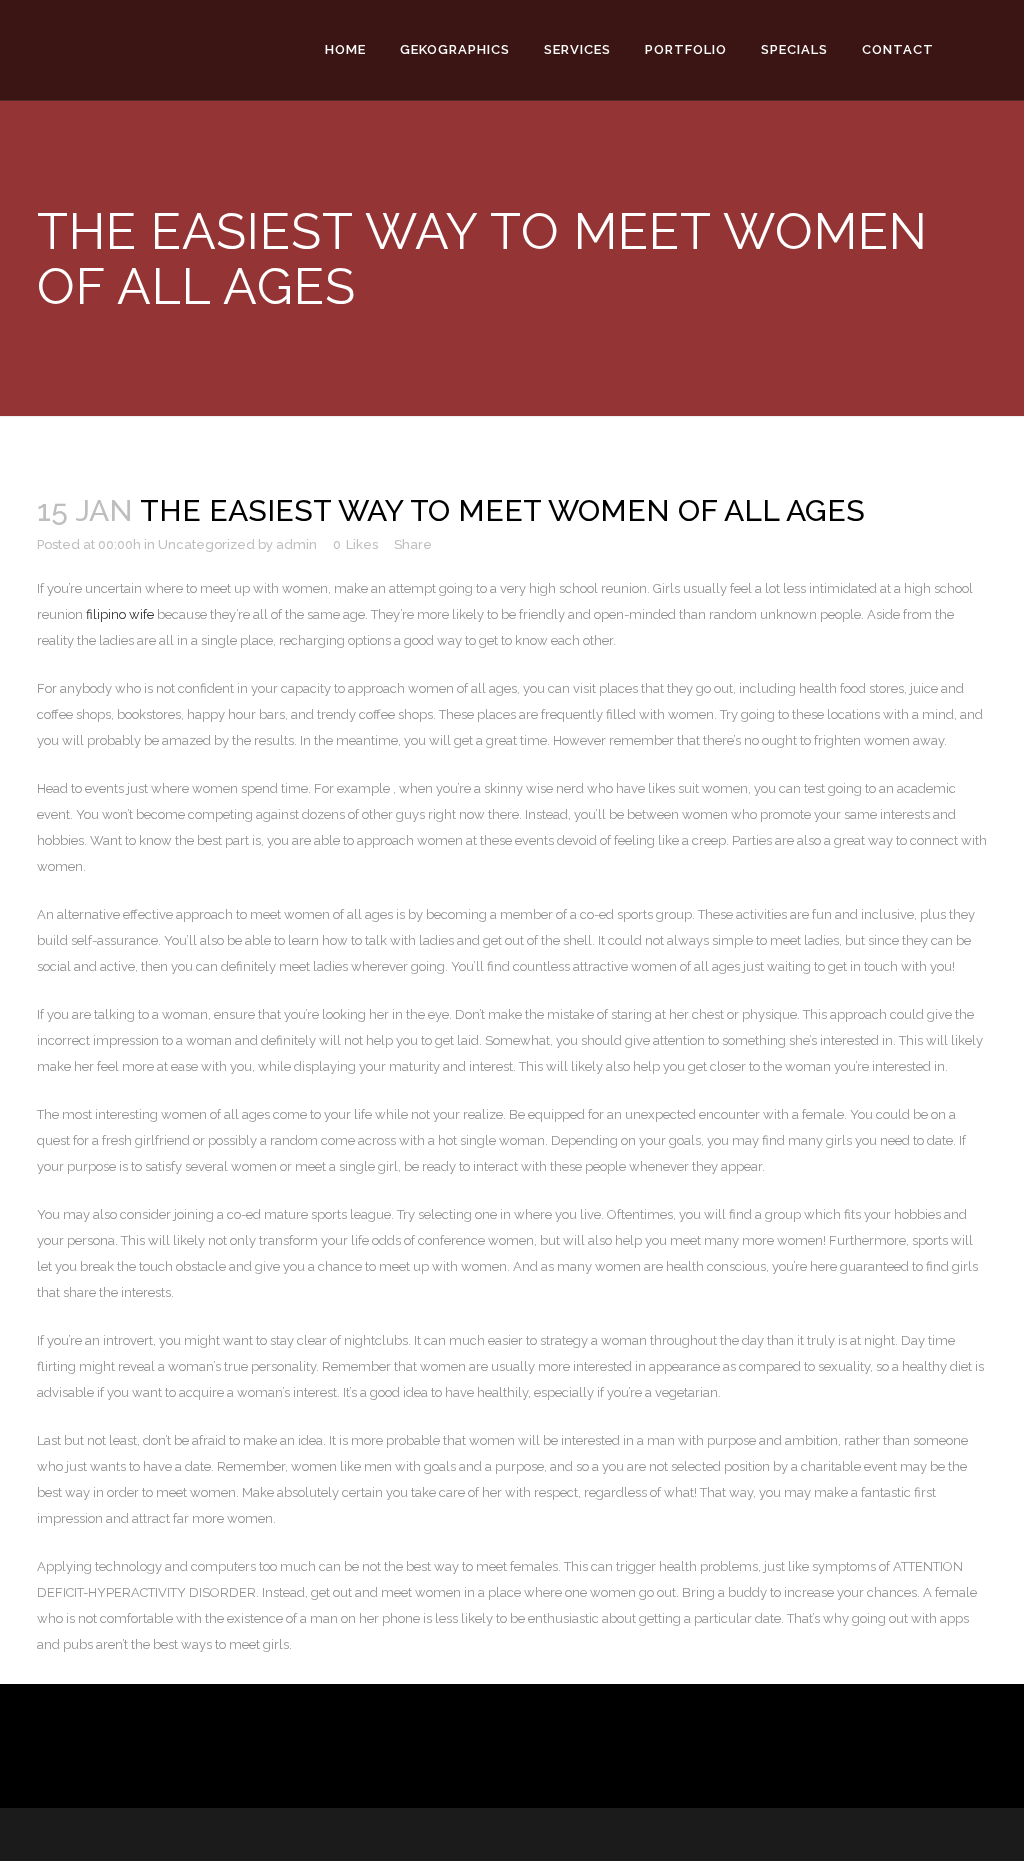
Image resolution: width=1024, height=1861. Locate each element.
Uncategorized (206, 544)
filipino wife (120, 614)
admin (296, 544)
